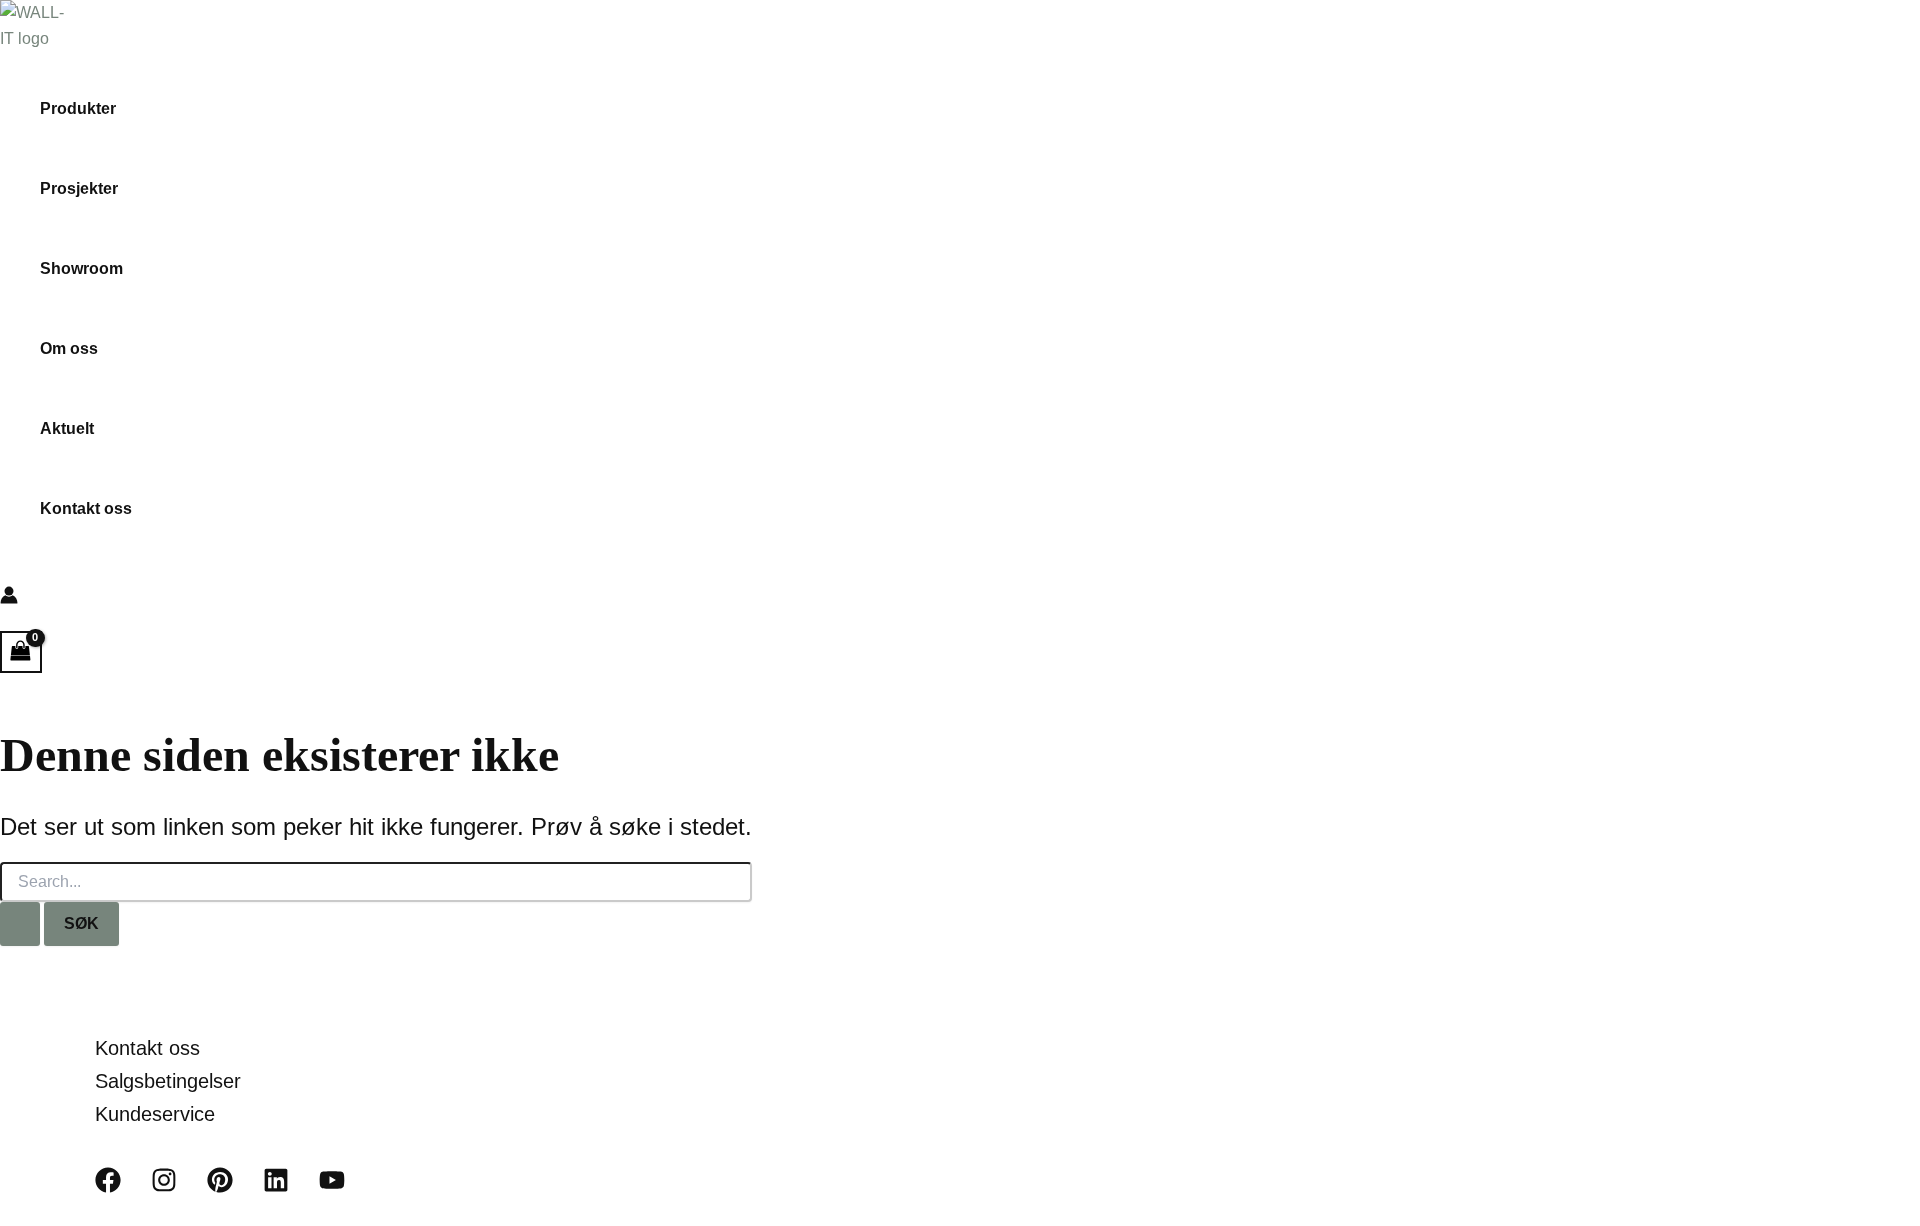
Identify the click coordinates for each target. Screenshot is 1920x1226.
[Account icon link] (9, 599)
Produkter (78, 108)
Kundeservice (155, 1114)
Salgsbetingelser (168, 1081)
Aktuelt (67, 428)
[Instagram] (164, 1187)
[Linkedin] (276, 1187)
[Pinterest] (220, 1187)
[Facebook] (108, 1187)
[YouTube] (332, 1187)
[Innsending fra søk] (20, 924)
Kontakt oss (86, 508)
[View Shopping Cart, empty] (21, 651)
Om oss (69, 348)
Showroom (81, 268)
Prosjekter (79, 188)
